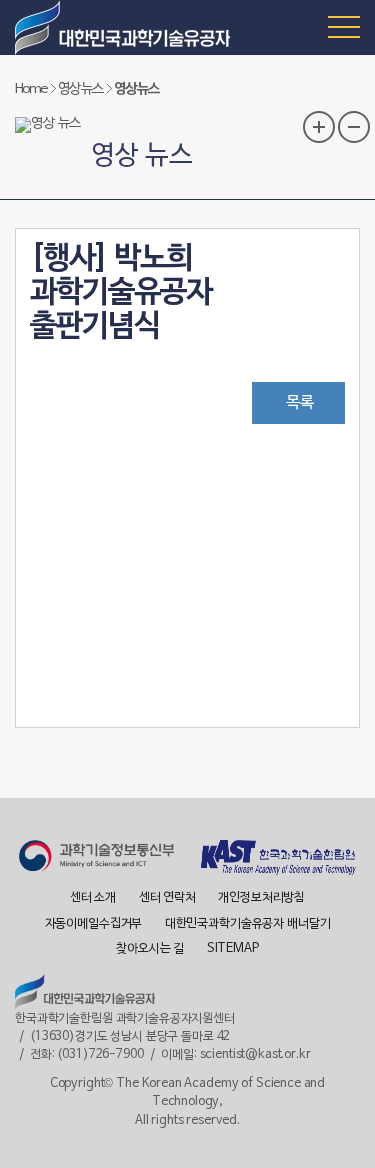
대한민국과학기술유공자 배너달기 (248, 924)
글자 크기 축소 (354, 127)
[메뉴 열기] (344, 26)
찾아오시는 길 (150, 949)
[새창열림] (96, 858)
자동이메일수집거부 (94, 924)
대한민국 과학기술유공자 (125, 27)
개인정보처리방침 (261, 898)
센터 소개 (93, 898)
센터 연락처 (167, 898)
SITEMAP (233, 949)
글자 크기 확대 (319, 127)
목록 (300, 403)
